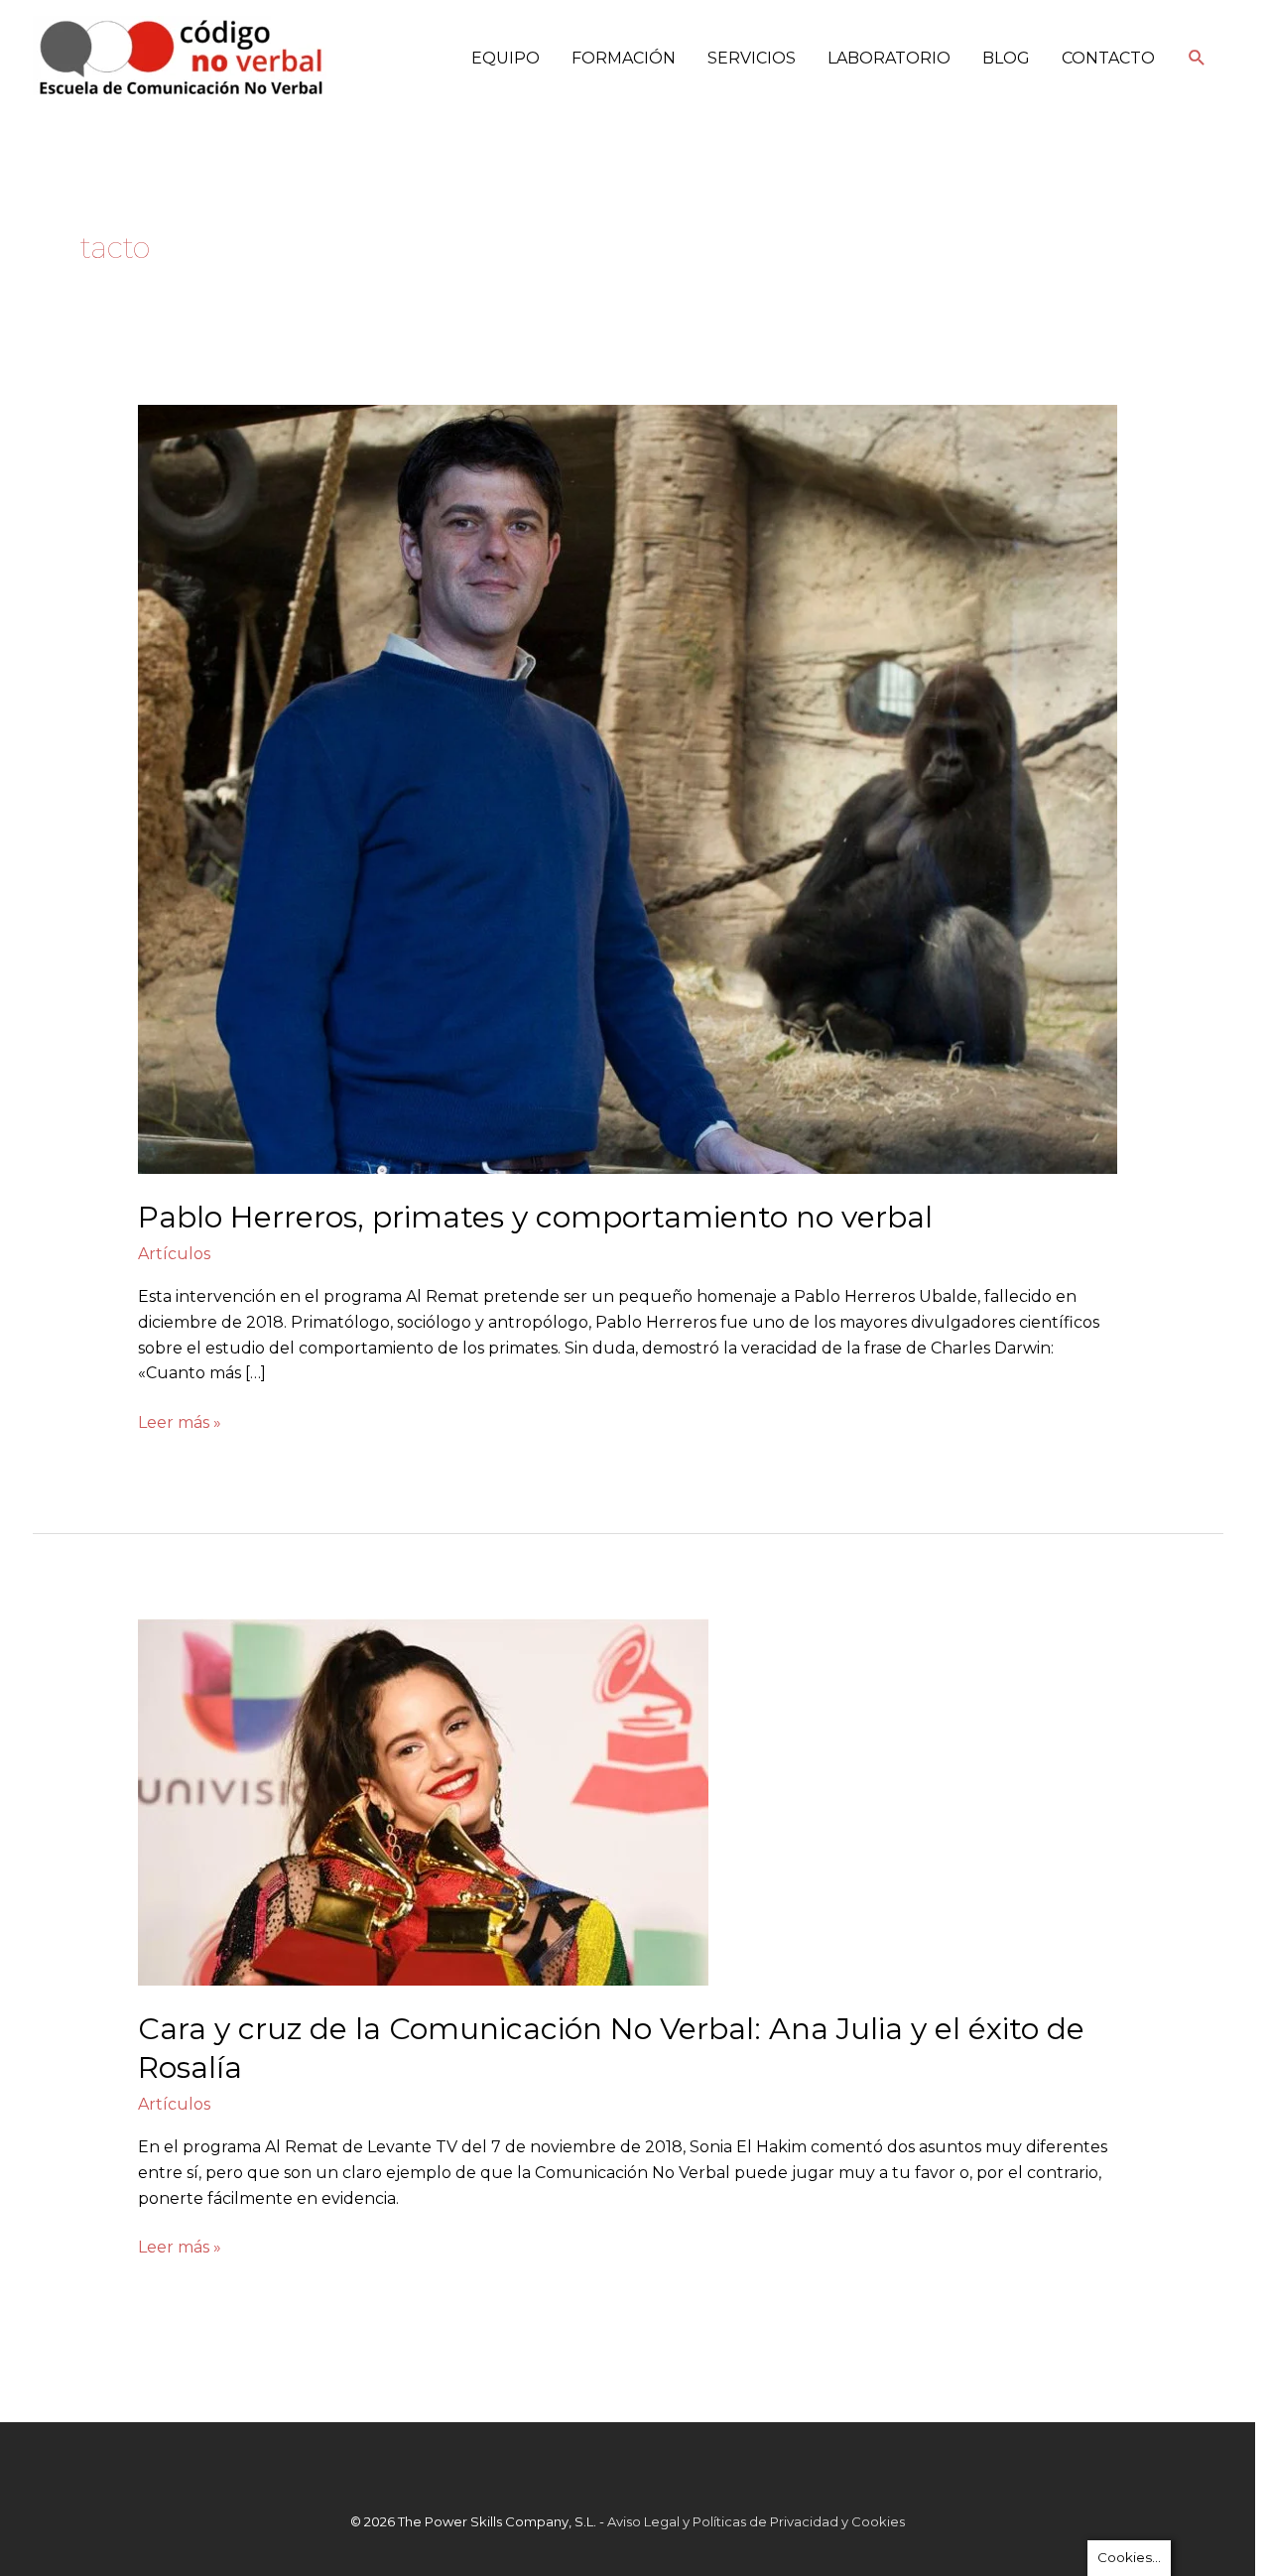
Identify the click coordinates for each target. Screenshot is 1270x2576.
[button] (1197, 58)
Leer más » (180, 1421)
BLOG (1006, 58)
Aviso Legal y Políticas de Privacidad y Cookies (756, 2521)
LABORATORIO (889, 58)
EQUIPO (506, 58)
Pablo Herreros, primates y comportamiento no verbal (535, 1217)
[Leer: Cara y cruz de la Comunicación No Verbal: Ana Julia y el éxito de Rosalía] (423, 1801)
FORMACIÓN (624, 58)
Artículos (174, 1254)
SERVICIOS (752, 58)
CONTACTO (1108, 58)
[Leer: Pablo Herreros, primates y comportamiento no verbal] (628, 788)
